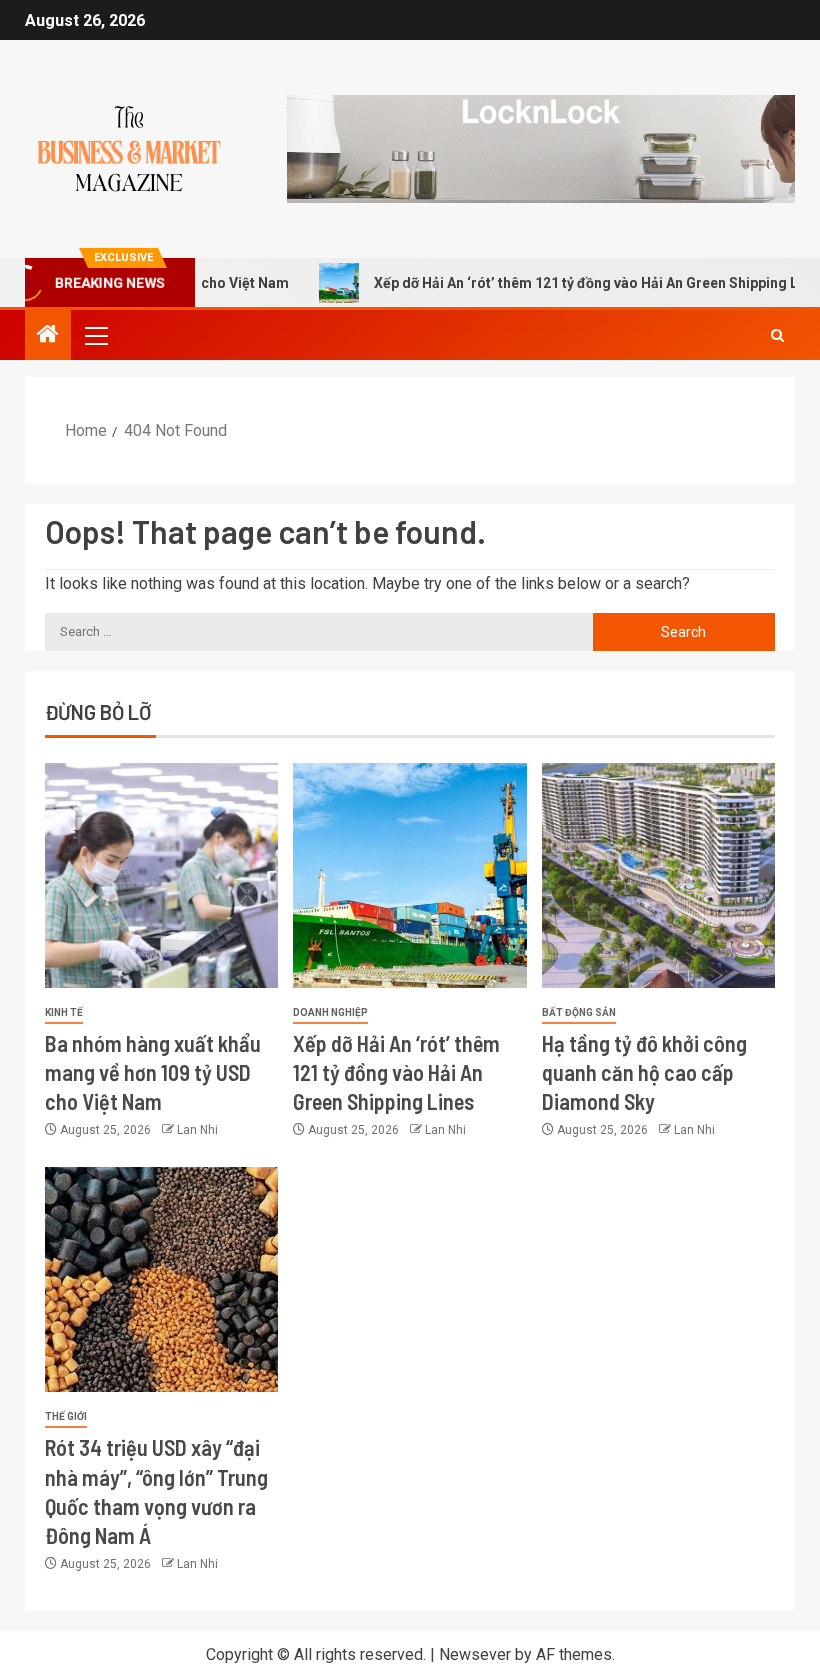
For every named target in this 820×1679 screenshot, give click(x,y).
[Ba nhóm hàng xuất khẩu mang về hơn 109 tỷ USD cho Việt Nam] (161, 875)
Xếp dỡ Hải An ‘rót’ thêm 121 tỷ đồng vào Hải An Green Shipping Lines (566, 283)
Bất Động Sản (579, 1012)
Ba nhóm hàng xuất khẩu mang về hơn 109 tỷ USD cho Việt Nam (153, 1072)
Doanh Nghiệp (330, 1012)
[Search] (777, 335)
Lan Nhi (197, 1130)
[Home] (48, 336)
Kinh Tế (64, 1012)
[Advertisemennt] (541, 147)
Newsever (475, 1654)
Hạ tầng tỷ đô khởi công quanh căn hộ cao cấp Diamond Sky (644, 1072)
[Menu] (95, 335)
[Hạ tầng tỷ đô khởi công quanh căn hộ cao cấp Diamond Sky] (658, 875)
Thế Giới (66, 1416)
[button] (95, 335)
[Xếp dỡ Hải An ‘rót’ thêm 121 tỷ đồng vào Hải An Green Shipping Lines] (409, 875)
